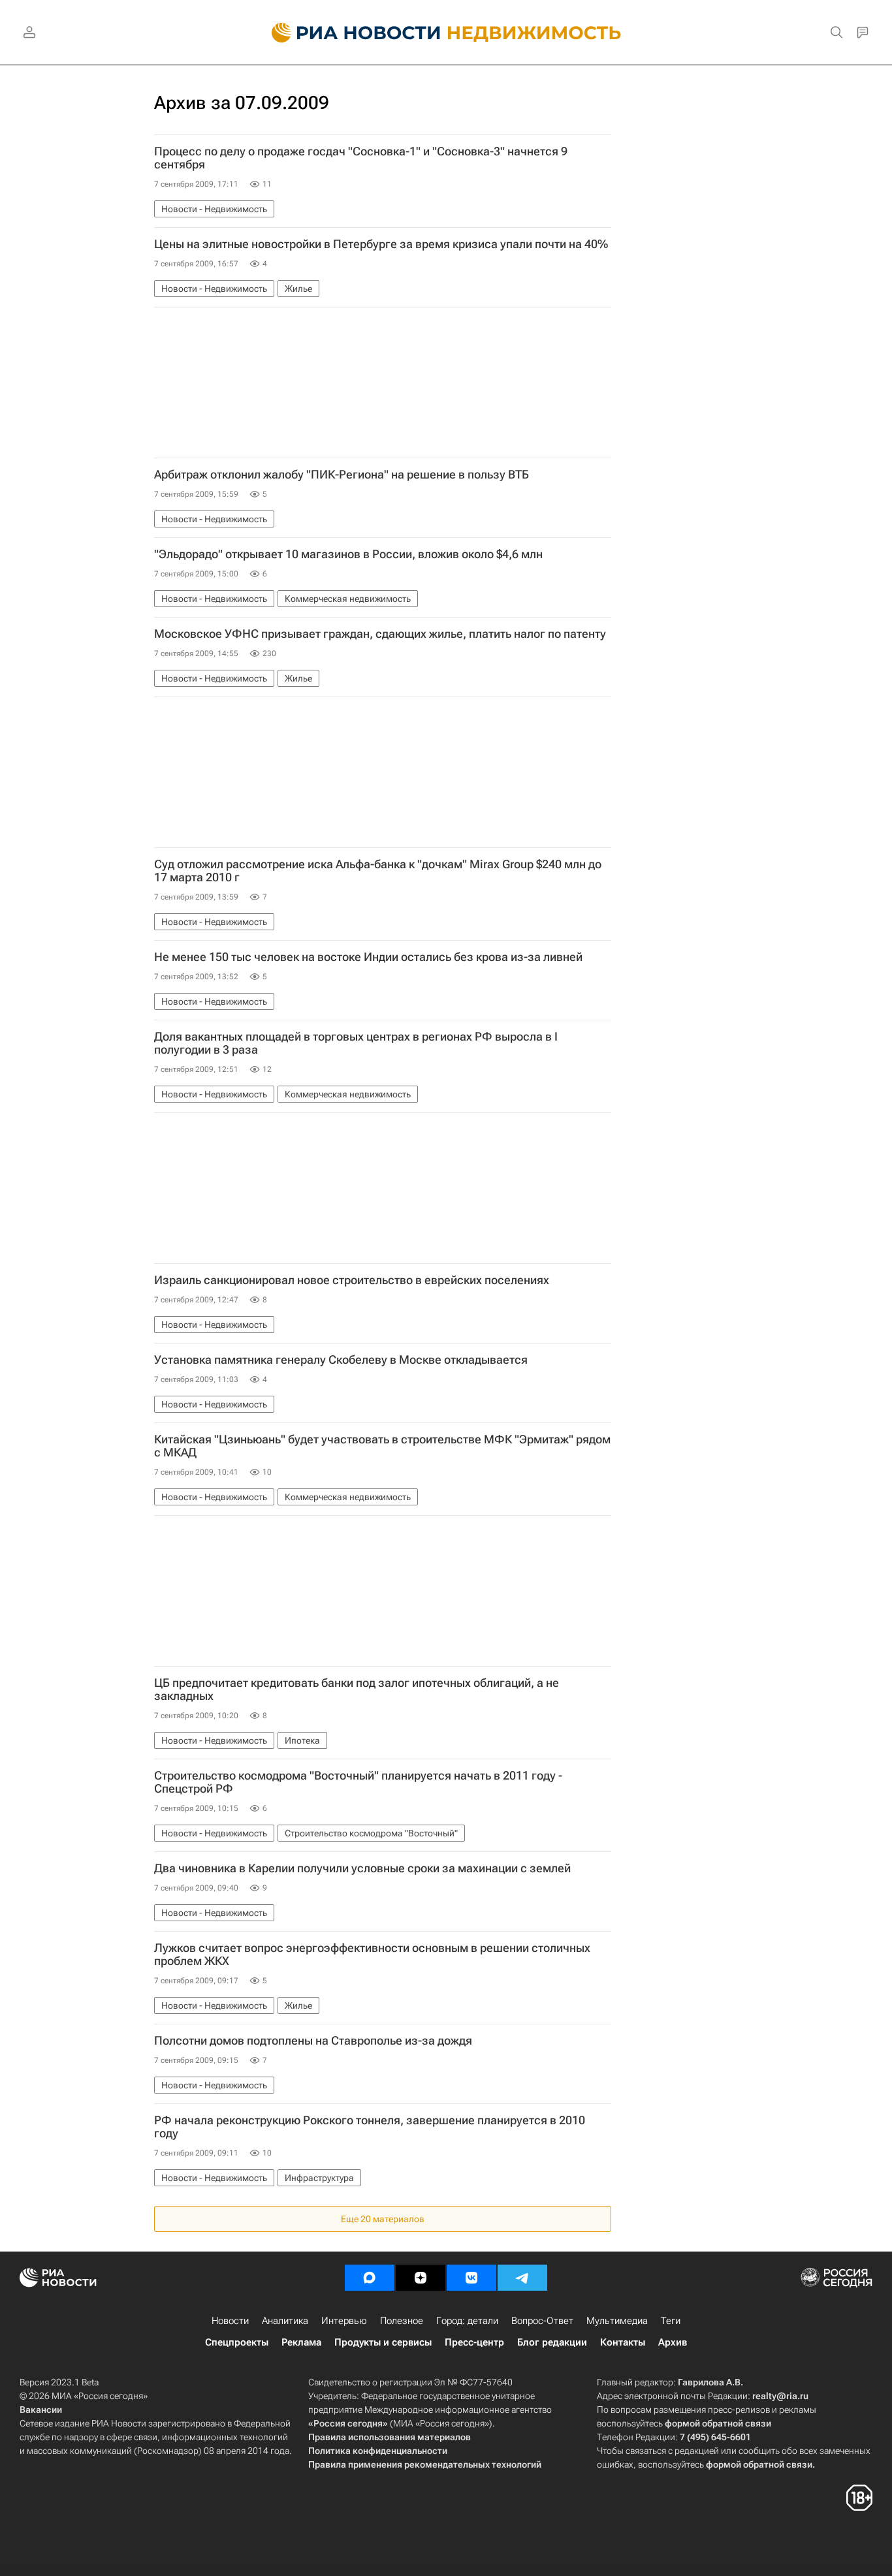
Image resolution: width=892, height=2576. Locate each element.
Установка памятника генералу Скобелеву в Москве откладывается (341, 1360)
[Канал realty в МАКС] (370, 2278)
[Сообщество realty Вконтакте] (471, 2278)
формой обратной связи (718, 2423)
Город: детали (467, 2321)
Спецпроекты (237, 2342)
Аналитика (285, 2321)
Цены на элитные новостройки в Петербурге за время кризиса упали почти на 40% (381, 244)
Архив (673, 2342)
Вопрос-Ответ (542, 2321)
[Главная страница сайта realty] (446, 33)
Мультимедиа (617, 2321)
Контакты (623, 2342)
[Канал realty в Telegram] (522, 2278)
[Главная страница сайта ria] (348, 33)
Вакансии (41, 2410)
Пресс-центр (474, 2342)
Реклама (301, 2342)
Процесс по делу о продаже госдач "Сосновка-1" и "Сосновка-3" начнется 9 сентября (361, 158)
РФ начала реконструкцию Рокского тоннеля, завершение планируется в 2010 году (370, 2127)
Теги (671, 2321)
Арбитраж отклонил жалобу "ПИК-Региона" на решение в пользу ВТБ (342, 475)
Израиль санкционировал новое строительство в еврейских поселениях (352, 1280)
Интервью (344, 2321)
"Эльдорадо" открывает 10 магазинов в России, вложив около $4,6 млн (348, 554)
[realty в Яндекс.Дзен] (421, 2278)
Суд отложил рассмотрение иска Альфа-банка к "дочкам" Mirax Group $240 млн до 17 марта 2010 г (378, 871)
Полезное (402, 2321)
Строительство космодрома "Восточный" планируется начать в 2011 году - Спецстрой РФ (358, 1782)
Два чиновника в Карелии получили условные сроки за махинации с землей (362, 1868)
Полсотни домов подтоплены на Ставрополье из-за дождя (313, 2041)
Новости (230, 2321)
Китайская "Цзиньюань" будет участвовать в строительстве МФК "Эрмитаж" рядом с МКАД (382, 1446)
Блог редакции (552, 2342)
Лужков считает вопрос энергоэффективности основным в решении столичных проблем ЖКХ (372, 1955)
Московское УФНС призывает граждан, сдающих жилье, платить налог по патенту (380, 634)
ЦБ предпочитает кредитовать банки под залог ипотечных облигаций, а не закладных (357, 1689)
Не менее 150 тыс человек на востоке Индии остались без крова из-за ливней (368, 957)
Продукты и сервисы (383, 2342)
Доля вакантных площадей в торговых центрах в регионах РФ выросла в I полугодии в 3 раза (356, 1043)
